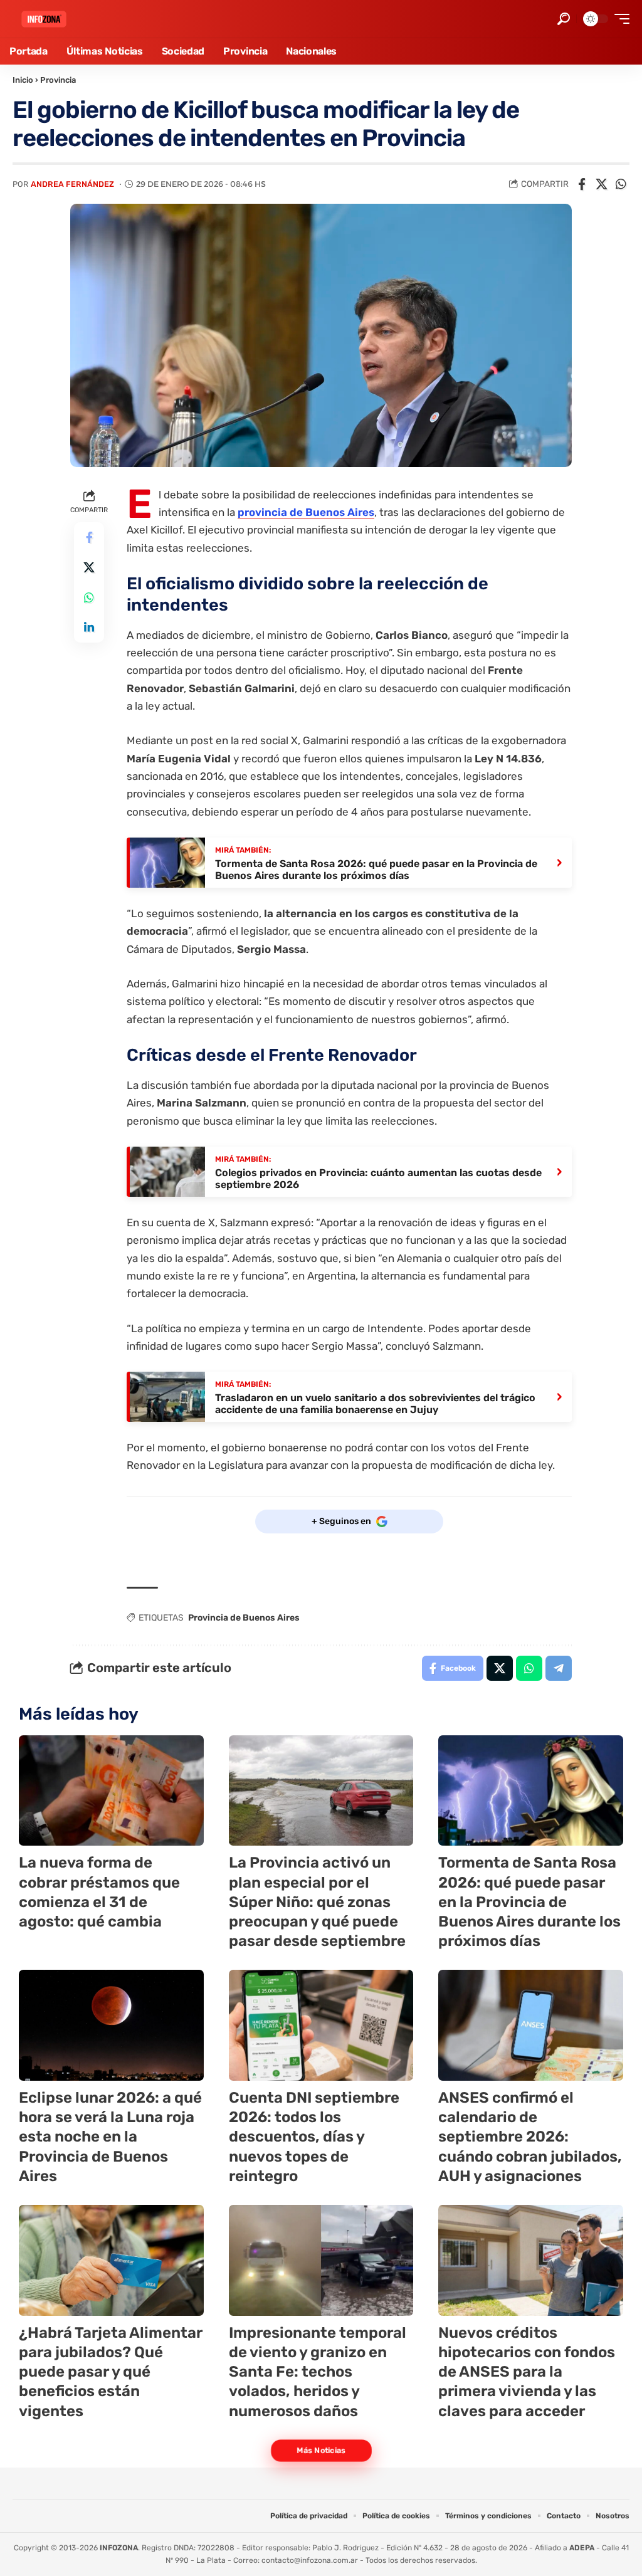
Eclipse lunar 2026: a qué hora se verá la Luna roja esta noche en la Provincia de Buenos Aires (110, 2137)
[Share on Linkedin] (89, 628)
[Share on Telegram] (559, 1668)
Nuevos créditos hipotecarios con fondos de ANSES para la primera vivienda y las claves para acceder (527, 2372)
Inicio (23, 80)
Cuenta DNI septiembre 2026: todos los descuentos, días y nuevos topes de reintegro (314, 2137)
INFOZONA (119, 2548)
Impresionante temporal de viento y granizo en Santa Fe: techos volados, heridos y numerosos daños (318, 2372)
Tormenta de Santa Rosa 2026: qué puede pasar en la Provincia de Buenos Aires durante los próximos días (529, 1902)
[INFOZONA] (44, 19)
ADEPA (582, 2548)
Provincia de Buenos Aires (244, 1618)
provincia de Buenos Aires (306, 512)
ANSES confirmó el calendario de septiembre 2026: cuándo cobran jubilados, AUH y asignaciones (530, 2137)
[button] (564, 19)
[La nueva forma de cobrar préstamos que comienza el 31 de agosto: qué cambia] (111, 1791)
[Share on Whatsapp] (621, 184)
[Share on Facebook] (582, 184)
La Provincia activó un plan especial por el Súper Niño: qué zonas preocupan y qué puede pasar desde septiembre (317, 1902)
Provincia (58, 80)
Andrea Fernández (72, 184)
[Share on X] (601, 184)
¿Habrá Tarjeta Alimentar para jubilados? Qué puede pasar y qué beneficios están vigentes (111, 2372)
